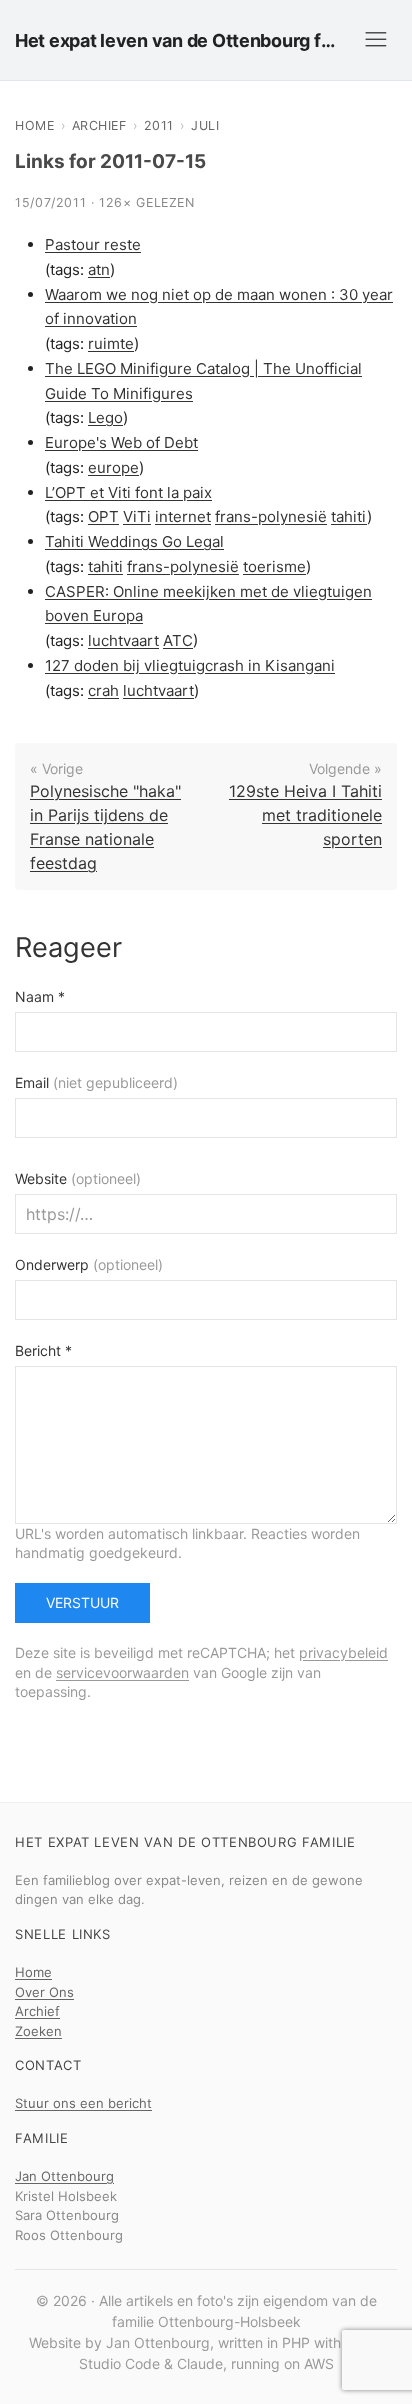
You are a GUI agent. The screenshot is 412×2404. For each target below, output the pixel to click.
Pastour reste (93, 244)
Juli (205, 125)
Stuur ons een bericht (83, 2103)
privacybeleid (343, 1652)
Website (78, 1178)
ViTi (137, 516)
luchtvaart (123, 640)
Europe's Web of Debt (121, 442)
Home (34, 125)
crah (103, 690)
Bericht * (43, 1350)
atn (99, 269)
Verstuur (82, 1602)
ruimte (111, 343)
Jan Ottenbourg (64, 2176)
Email (96, 1082)
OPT (103, 516)
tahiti (349, 516)
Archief (99, 125)
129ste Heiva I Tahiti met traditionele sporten (305, 815)
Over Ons (44, 1992)
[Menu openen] (376, 40)
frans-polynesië (271, 516)
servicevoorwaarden (122, 1672)
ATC (178, 640)
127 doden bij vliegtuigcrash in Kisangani (190, 665)
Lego (105, 417)
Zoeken (38, 2031)
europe (113, 467)
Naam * (40, 996)
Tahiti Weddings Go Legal (134, 541)
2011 (159, 125)
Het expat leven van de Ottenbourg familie (179, 40)
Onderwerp (89, 1264)
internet (183, 516)
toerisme (274, 566)
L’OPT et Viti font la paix (128, 492)
